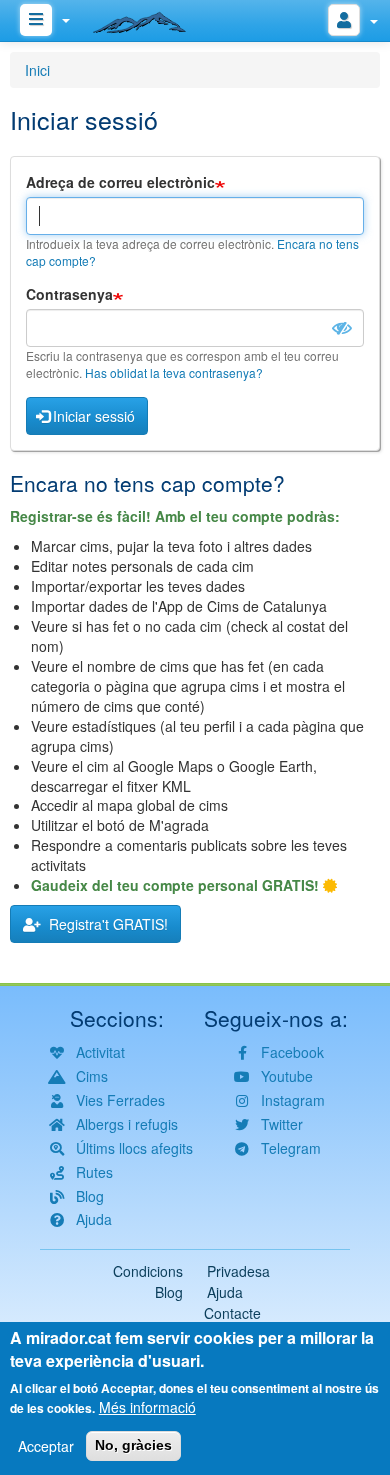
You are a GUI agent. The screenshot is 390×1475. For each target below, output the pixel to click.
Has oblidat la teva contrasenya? (174, 372)
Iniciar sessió (94, 416)
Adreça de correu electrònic (120, 182)
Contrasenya (69, 294)
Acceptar (46, 1446)
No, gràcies (133, 1445)
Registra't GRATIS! (104, 924)
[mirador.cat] (150, 18)
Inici (37, 70)
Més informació (147, 1407)
